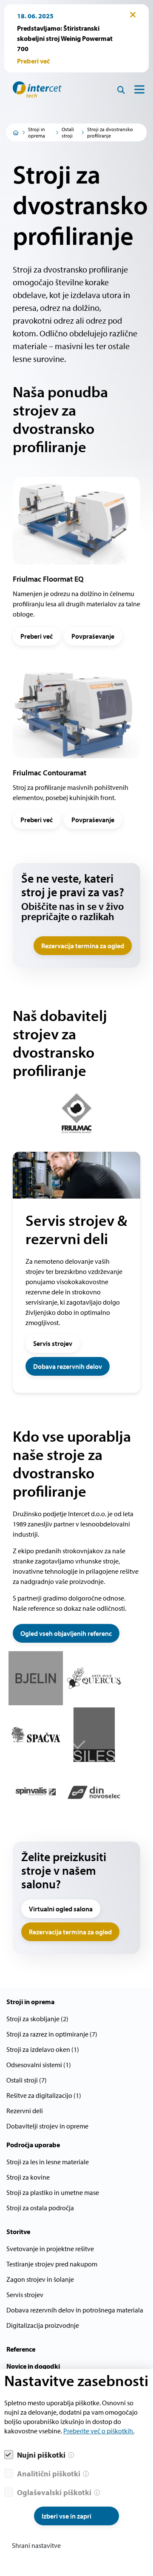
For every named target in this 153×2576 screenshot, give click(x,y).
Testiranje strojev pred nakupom (52, 2264)
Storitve (18, 2232)
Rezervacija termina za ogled (83, 946)
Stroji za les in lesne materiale (48, 2162)
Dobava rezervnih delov (68, 1366)
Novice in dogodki (33, 2366)
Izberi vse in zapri (67, 2516)
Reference (21, 2349)
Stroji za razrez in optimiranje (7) (52, 2034)
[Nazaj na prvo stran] (34, 89)
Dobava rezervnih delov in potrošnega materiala (75, 2310)
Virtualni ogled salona (61, 1909)
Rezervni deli (25, 2111)
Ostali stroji (68, 132)
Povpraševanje (93, 636)
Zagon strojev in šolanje (40, 2279)
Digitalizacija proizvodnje (43, 2325)
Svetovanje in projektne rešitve (50, 2249)
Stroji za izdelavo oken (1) (43, 2049)
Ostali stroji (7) (27, 2080)
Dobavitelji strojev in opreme (47, 2126)
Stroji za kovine (28, 2177)
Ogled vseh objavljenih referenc (66, 1633)
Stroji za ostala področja (40, 2208)
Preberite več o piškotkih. (99, 2431)
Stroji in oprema (37, 132)
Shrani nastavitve (36, 2545)
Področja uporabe (33, 2145)
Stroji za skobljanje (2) (37, 2019)
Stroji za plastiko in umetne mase (53, 2192)
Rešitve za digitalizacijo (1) (44, 2095)
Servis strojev (53, 1343)
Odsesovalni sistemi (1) (39, 2065)
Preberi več (37, 636)
